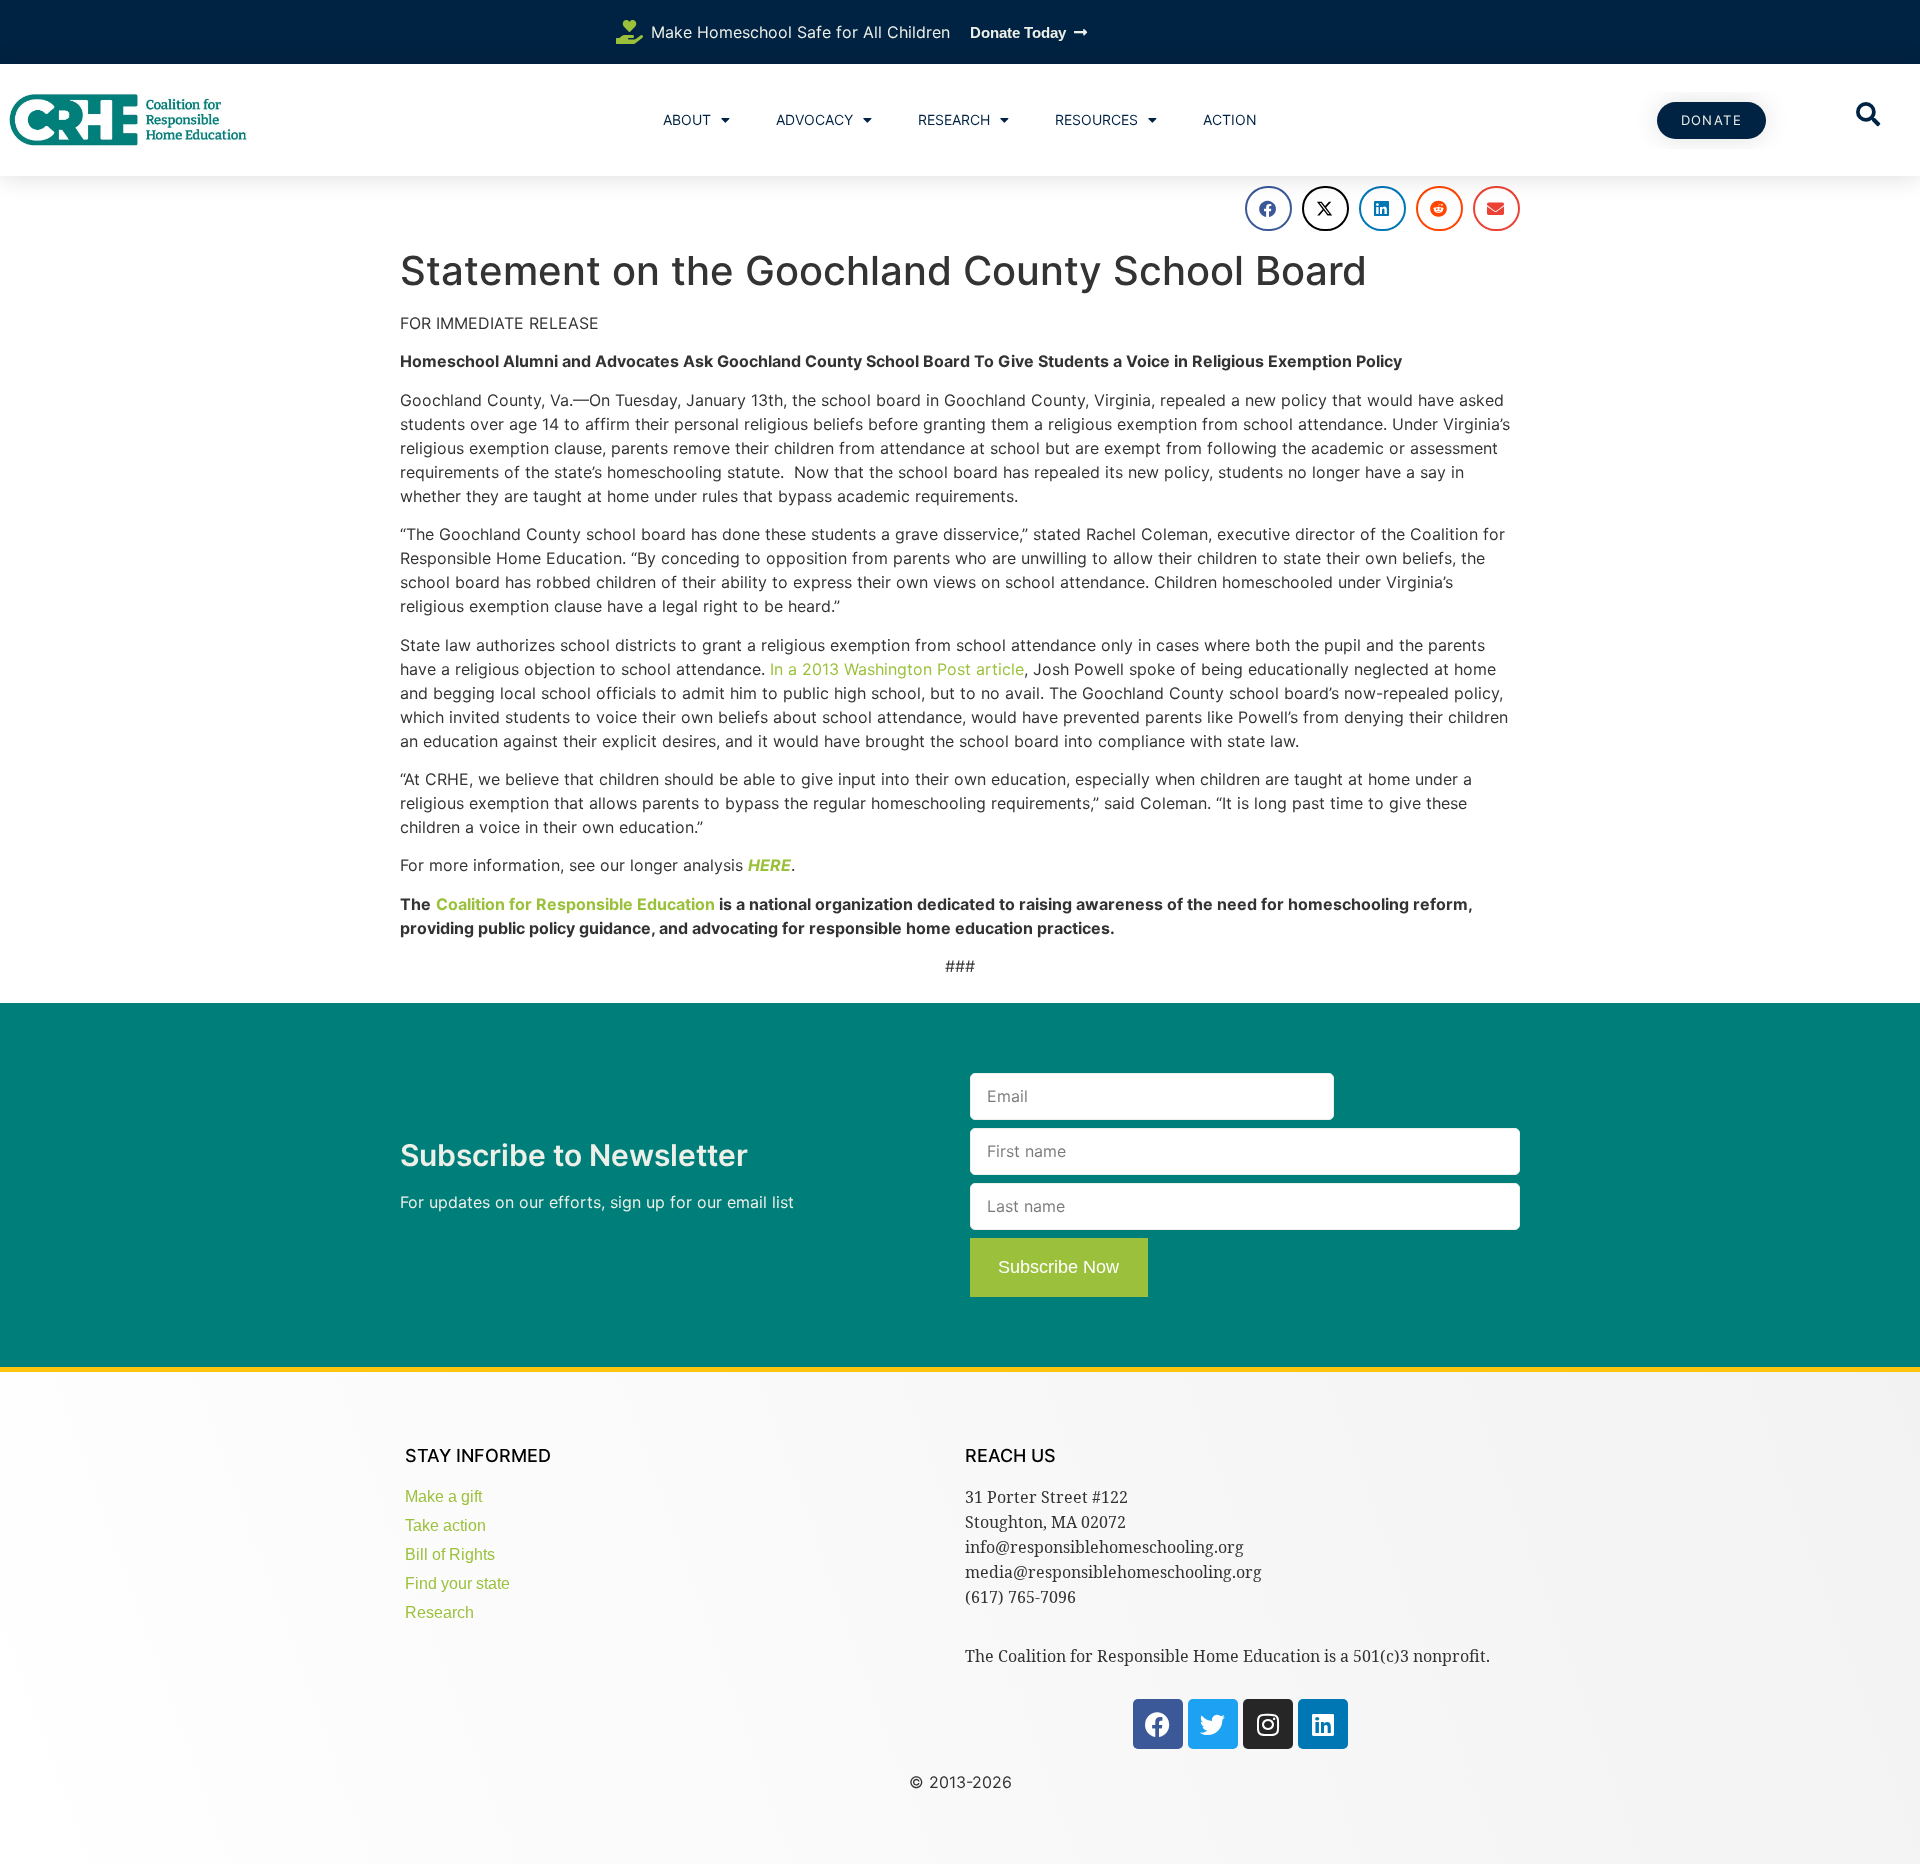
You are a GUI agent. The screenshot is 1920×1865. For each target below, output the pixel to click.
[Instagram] (1268, 1724)
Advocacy (814, 119)
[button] (1268, 208)
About (687, 119)
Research (954, 119)
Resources (1096, 119)
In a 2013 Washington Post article (897, 669)
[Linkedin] (1323, 1724)
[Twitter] (1213, 1724)
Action (1230, 119)
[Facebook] (1158, 1724)
